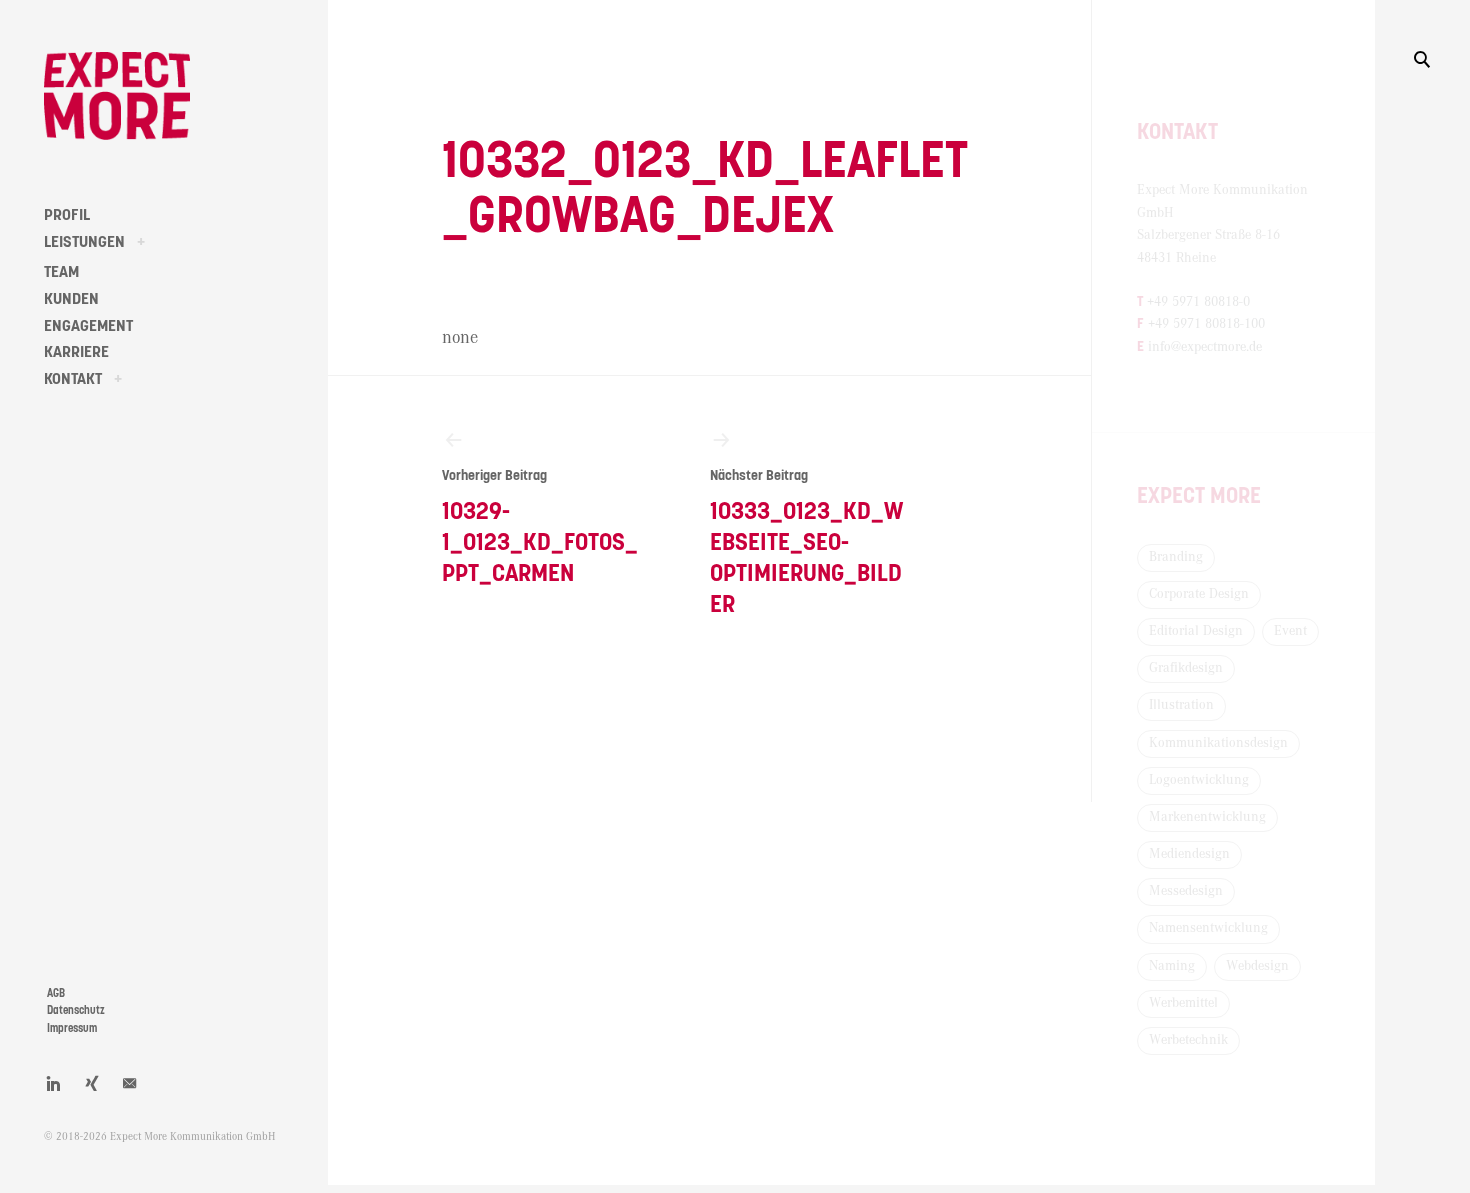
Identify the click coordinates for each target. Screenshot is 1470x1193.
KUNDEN (71, 299)
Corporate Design (1199, 594)
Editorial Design (1196, 631)
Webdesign (1257, 966)
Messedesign (1186, 891)
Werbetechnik (1188, 1040)
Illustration (1181, 705)
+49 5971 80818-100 (1206, 324)
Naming (1172, 966)
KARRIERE (76, 352)
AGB (56, 993)
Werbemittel (1183, 1003)
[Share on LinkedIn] (54, 1083)
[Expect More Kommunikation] (117, 96)
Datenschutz (76, 1010)
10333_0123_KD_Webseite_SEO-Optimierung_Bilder (806, 543)
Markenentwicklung (1207, 817)
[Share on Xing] (92, 1083)
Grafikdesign (1186, 668)
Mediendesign (1189, 854)
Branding (1176, 557)
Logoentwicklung (1199, 780)
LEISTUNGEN (84, 242)
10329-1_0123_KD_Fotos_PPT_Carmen (540, 527)
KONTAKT (73, 379)
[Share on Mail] (130, 1083)
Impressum (72, 1028)
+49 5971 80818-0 (1198, 302)
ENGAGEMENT (88, 326)
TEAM (61, 272)
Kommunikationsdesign (1218, 743)
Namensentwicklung (1208, 928)
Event (1290, 631)
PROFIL (67, 215)
